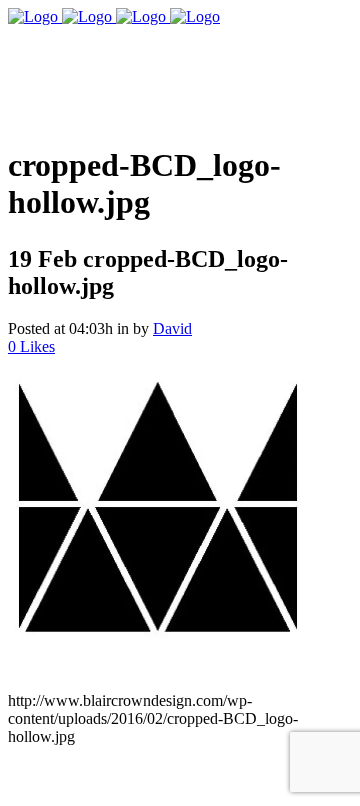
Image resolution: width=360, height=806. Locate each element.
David (172, 328)
